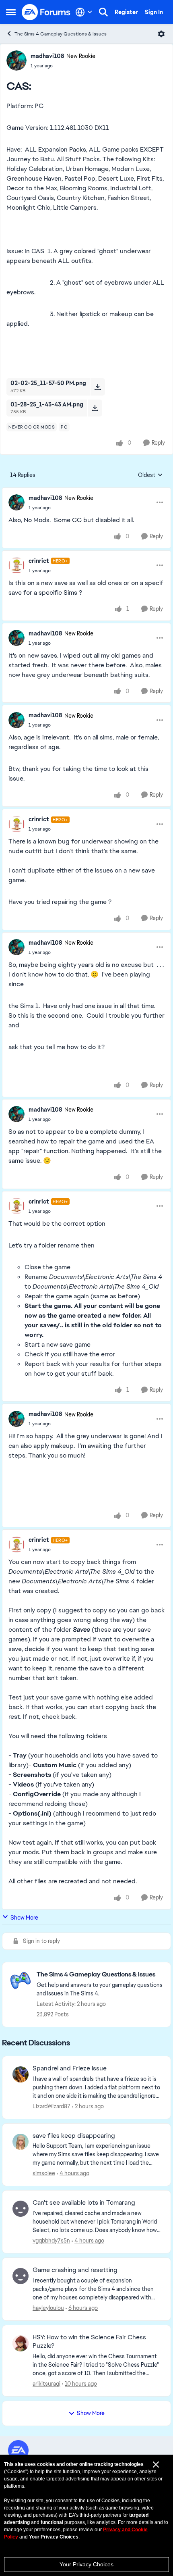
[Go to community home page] (46, 12)
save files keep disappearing (74, 2136)
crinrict (39, 561)
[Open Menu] (161, 34)
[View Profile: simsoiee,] (21, 2142)
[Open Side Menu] (11, 12)
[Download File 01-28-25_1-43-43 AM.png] (95, 408)
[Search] (103, 12)
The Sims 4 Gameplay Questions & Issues (61, 34)
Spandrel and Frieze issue (70, 2068)
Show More (24, 1918)
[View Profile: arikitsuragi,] (21, 2343)
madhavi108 (47, 56)
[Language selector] (84, 12)
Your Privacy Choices (86, 2564)
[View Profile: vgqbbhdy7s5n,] (21, 2209)
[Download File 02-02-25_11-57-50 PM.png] (98, 387)
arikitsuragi (46, 2384)
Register (126, 12)
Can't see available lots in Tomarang (84, 2203)
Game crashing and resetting (75, 2270)
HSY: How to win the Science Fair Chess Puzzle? (89, 2342)
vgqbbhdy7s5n (51, 2241)
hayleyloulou (48, 2308)
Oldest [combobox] (150, 475)
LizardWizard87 (51, 2106)
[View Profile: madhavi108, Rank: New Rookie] (16, 60)
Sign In (154, 12)
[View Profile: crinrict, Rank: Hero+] (16, 565)
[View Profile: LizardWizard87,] (21, 2074)
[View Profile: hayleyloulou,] (21, 2276)
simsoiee (44, 2173)
